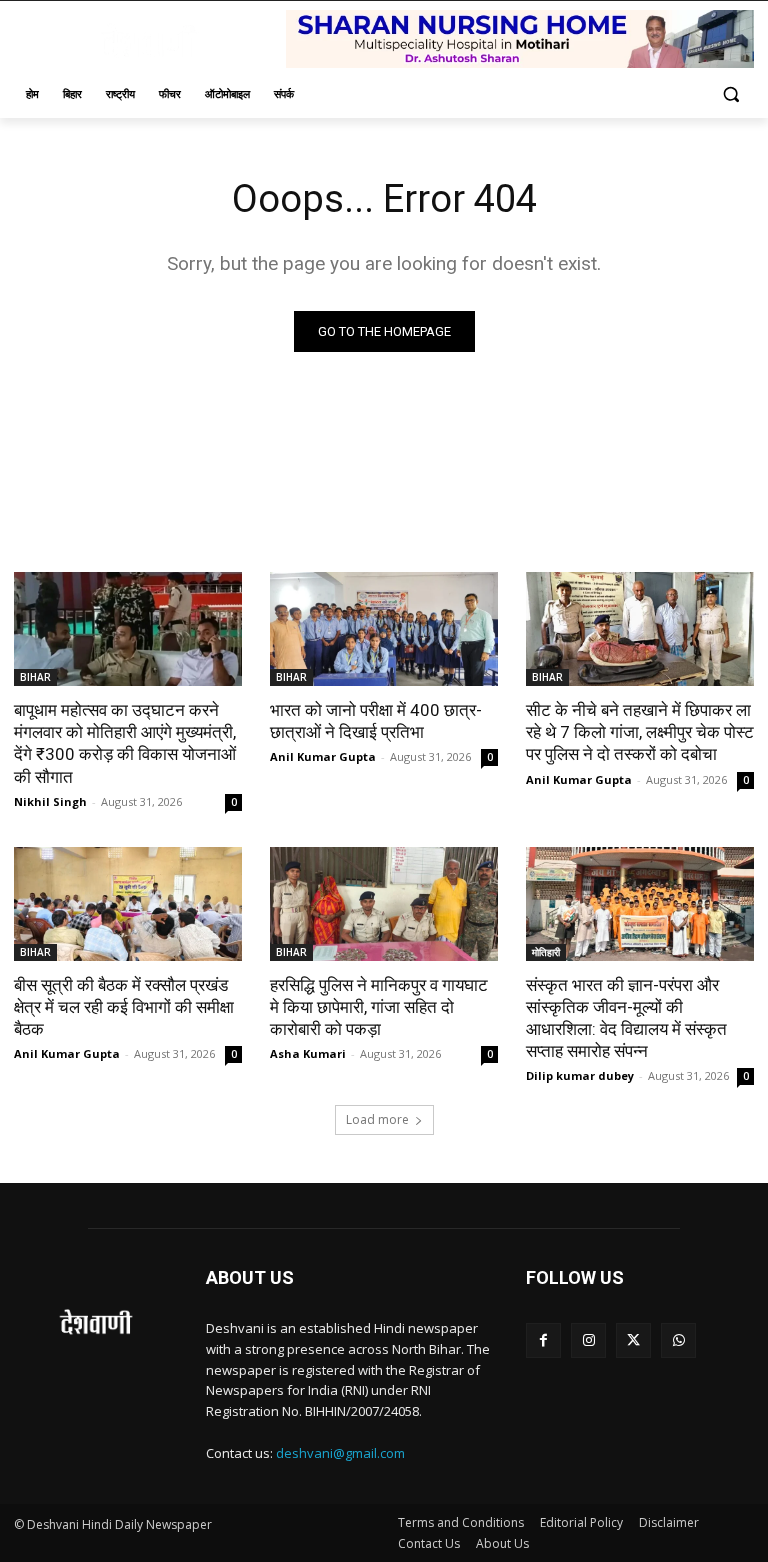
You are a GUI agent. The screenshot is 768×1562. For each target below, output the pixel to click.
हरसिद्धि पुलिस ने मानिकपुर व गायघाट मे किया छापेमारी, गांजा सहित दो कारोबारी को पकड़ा (379, 1007)
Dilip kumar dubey (580, 1075)
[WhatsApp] (678, 1340)
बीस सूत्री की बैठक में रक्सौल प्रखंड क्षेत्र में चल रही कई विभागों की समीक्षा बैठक (124, 1007)
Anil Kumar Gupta (323, 756)
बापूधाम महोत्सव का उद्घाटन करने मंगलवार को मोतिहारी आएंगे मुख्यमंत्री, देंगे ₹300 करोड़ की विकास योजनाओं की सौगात (125, 743)
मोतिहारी (546, 952)
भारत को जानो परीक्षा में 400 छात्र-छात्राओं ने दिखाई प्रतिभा (376, 721)
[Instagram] (588, 1340)
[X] (633, 1340)
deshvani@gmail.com (340, 1453)
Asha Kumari (308, 1053)
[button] (730, 94)
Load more (377, 1119)
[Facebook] (543, 1340)
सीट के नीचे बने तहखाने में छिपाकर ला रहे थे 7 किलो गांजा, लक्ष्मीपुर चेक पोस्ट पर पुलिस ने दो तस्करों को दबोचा (640, 732)
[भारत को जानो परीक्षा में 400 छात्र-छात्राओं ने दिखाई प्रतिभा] (384, 629)
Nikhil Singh (50, 801)
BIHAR (35, 677)
